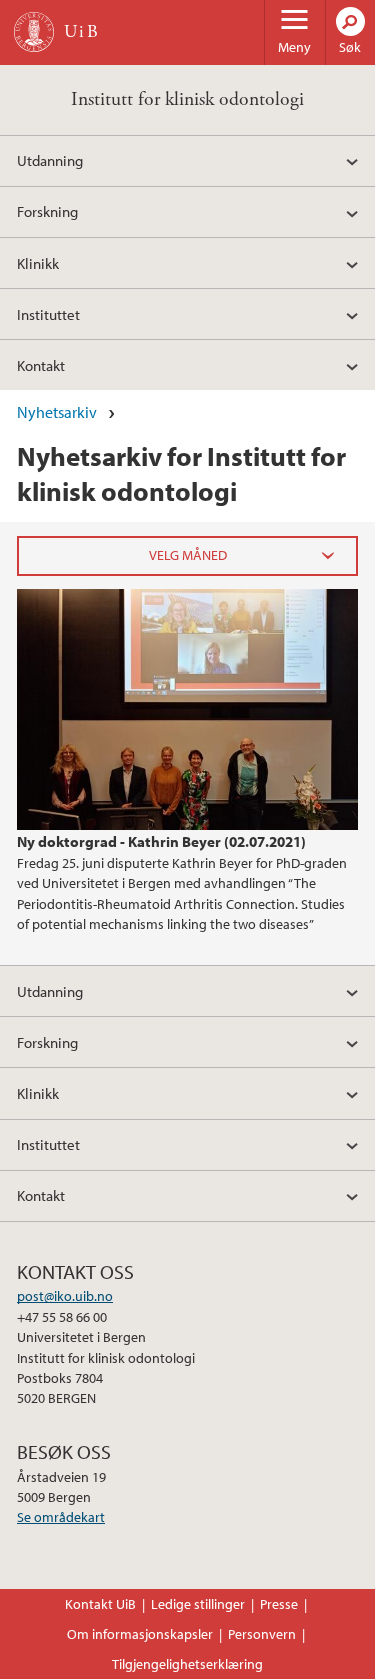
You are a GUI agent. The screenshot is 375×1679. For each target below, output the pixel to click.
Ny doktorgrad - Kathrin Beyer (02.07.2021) (161, 841)
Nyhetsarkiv (57, 412)
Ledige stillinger (198, 1604)
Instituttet (48, 314)
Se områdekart (61, 1517)
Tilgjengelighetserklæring (187, 1664)
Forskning (47, 211)
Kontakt (41, 365)
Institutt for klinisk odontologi (187, 99)
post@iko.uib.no (65, 1296)
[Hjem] (34, 32)
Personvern (262, 1634)
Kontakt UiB (100, 1604)
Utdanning (50, 160)
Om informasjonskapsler (140, 1634)
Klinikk (38, 263)
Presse (279, 1604)
